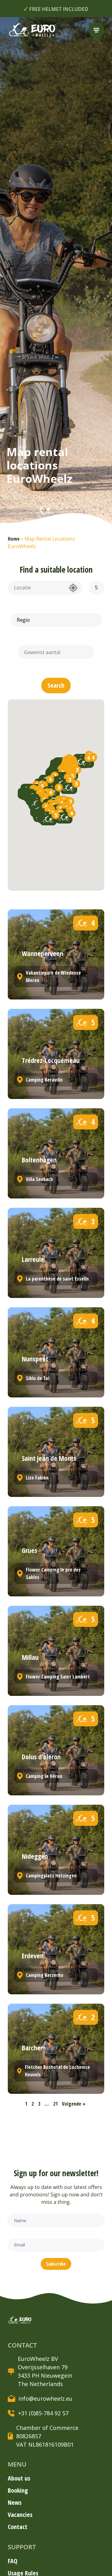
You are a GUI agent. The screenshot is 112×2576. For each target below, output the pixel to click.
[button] (56, 686)
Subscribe (56, 2264)
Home (14, 539)
